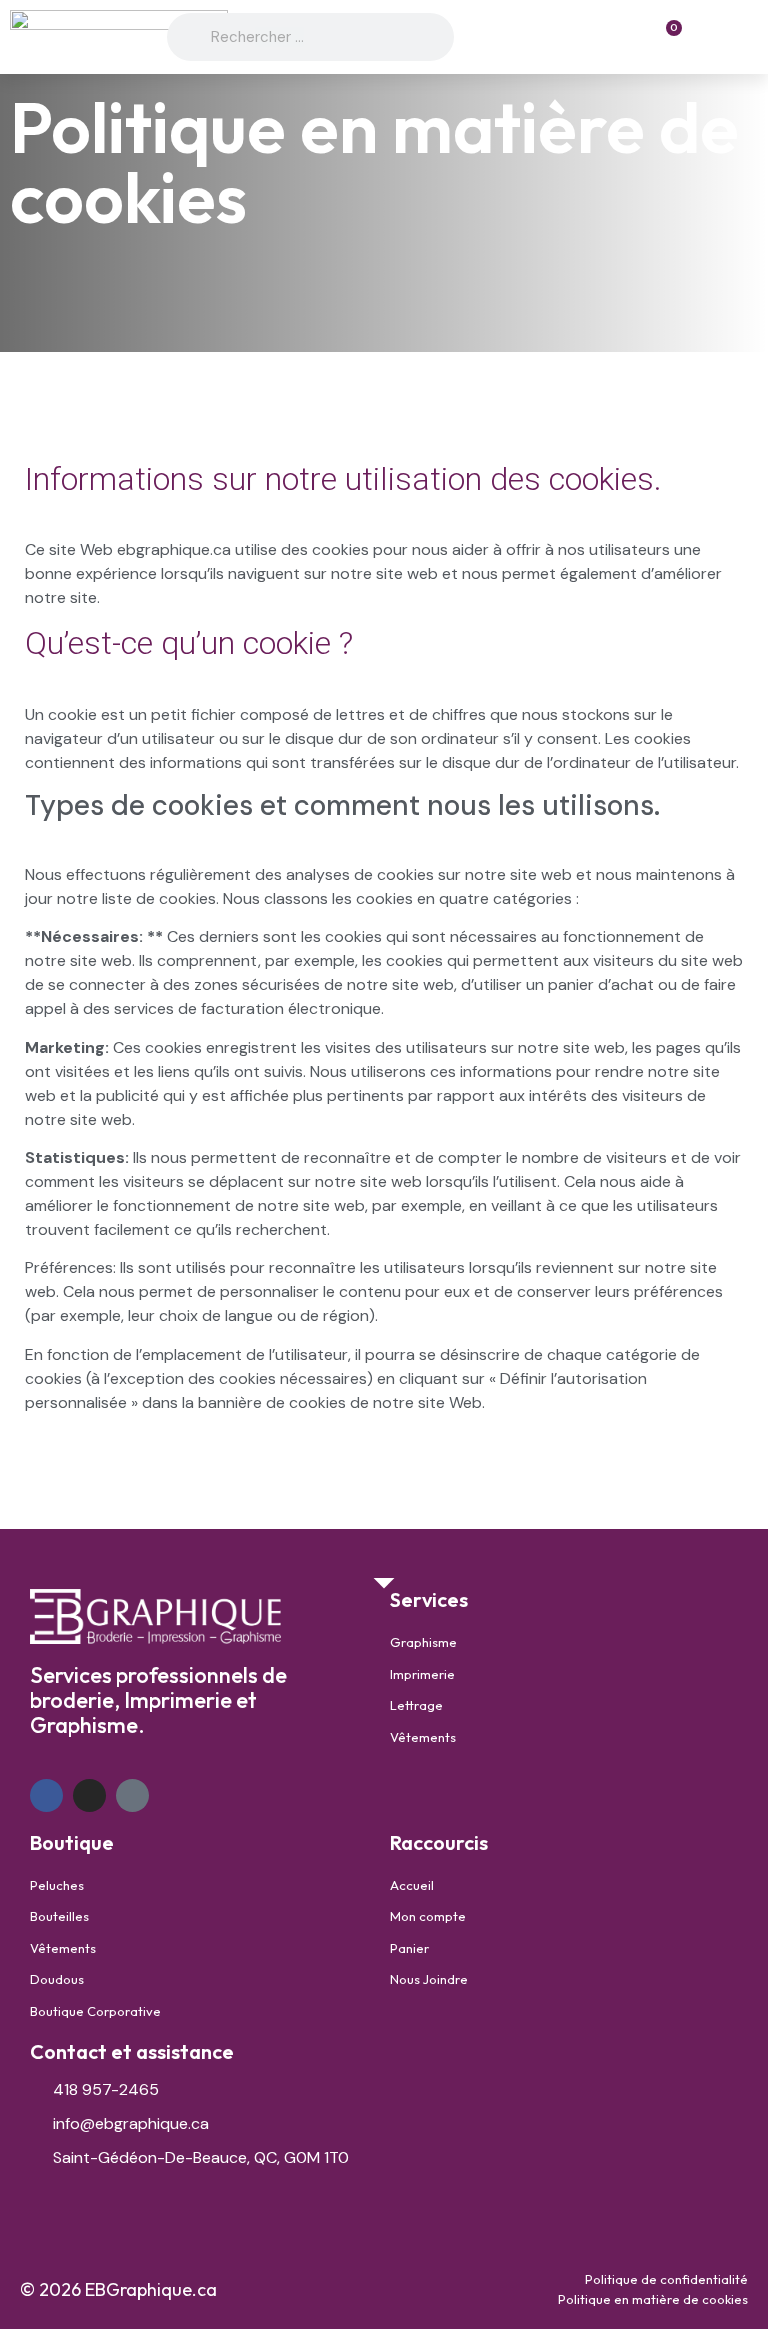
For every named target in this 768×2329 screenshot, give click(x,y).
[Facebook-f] (46, 1795)
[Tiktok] (132, 1795)
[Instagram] (89, 1795)
